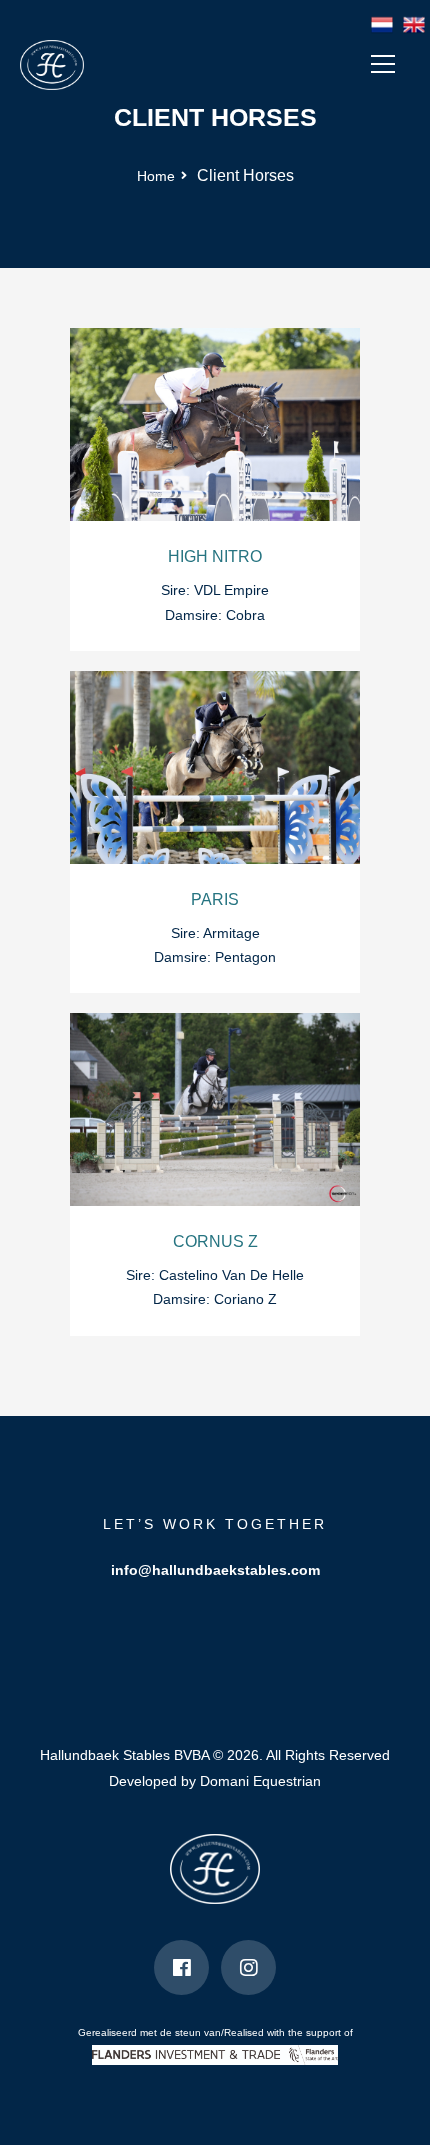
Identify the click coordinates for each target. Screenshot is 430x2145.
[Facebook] (181, 1967)
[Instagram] (248, 1967)
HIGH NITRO (215, 556)
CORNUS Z (215, 1241)
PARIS (215, 899)
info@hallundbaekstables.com (215, 1570)
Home (156, 176)
